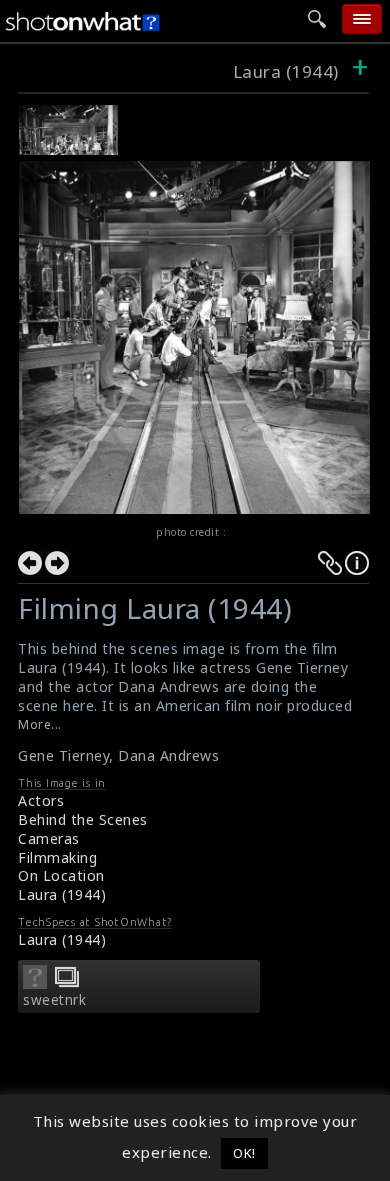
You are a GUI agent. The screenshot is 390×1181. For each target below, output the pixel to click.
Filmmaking (57, 857)
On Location (61, 875)
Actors (41, 800)
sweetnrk (54, 1000)
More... (40, 724)
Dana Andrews (168, 755)
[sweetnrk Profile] (35, 983)
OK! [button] (244, 1153)
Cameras (49, 838)
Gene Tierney (63, 755)
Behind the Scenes (83, 819)
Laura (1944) (288, 71)
